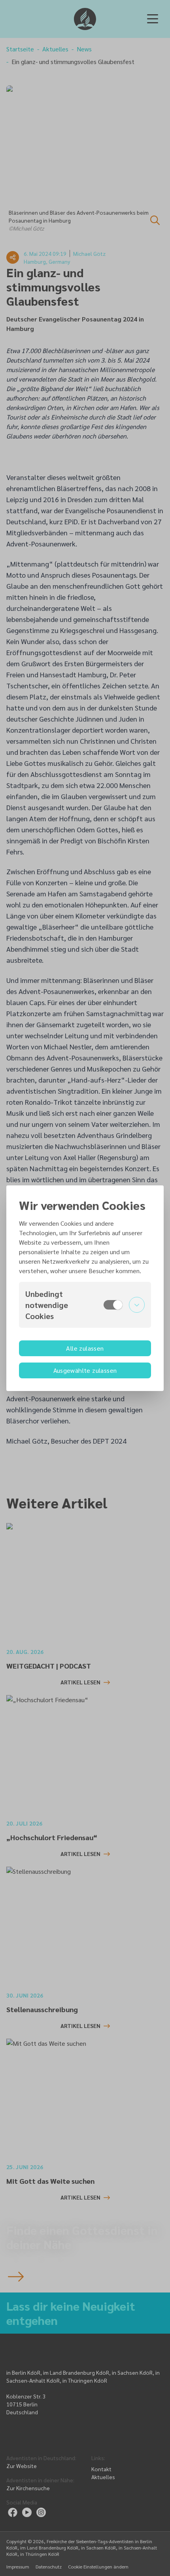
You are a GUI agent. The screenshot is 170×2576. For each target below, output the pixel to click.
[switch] (113, 1305)
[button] (85, 1305)
